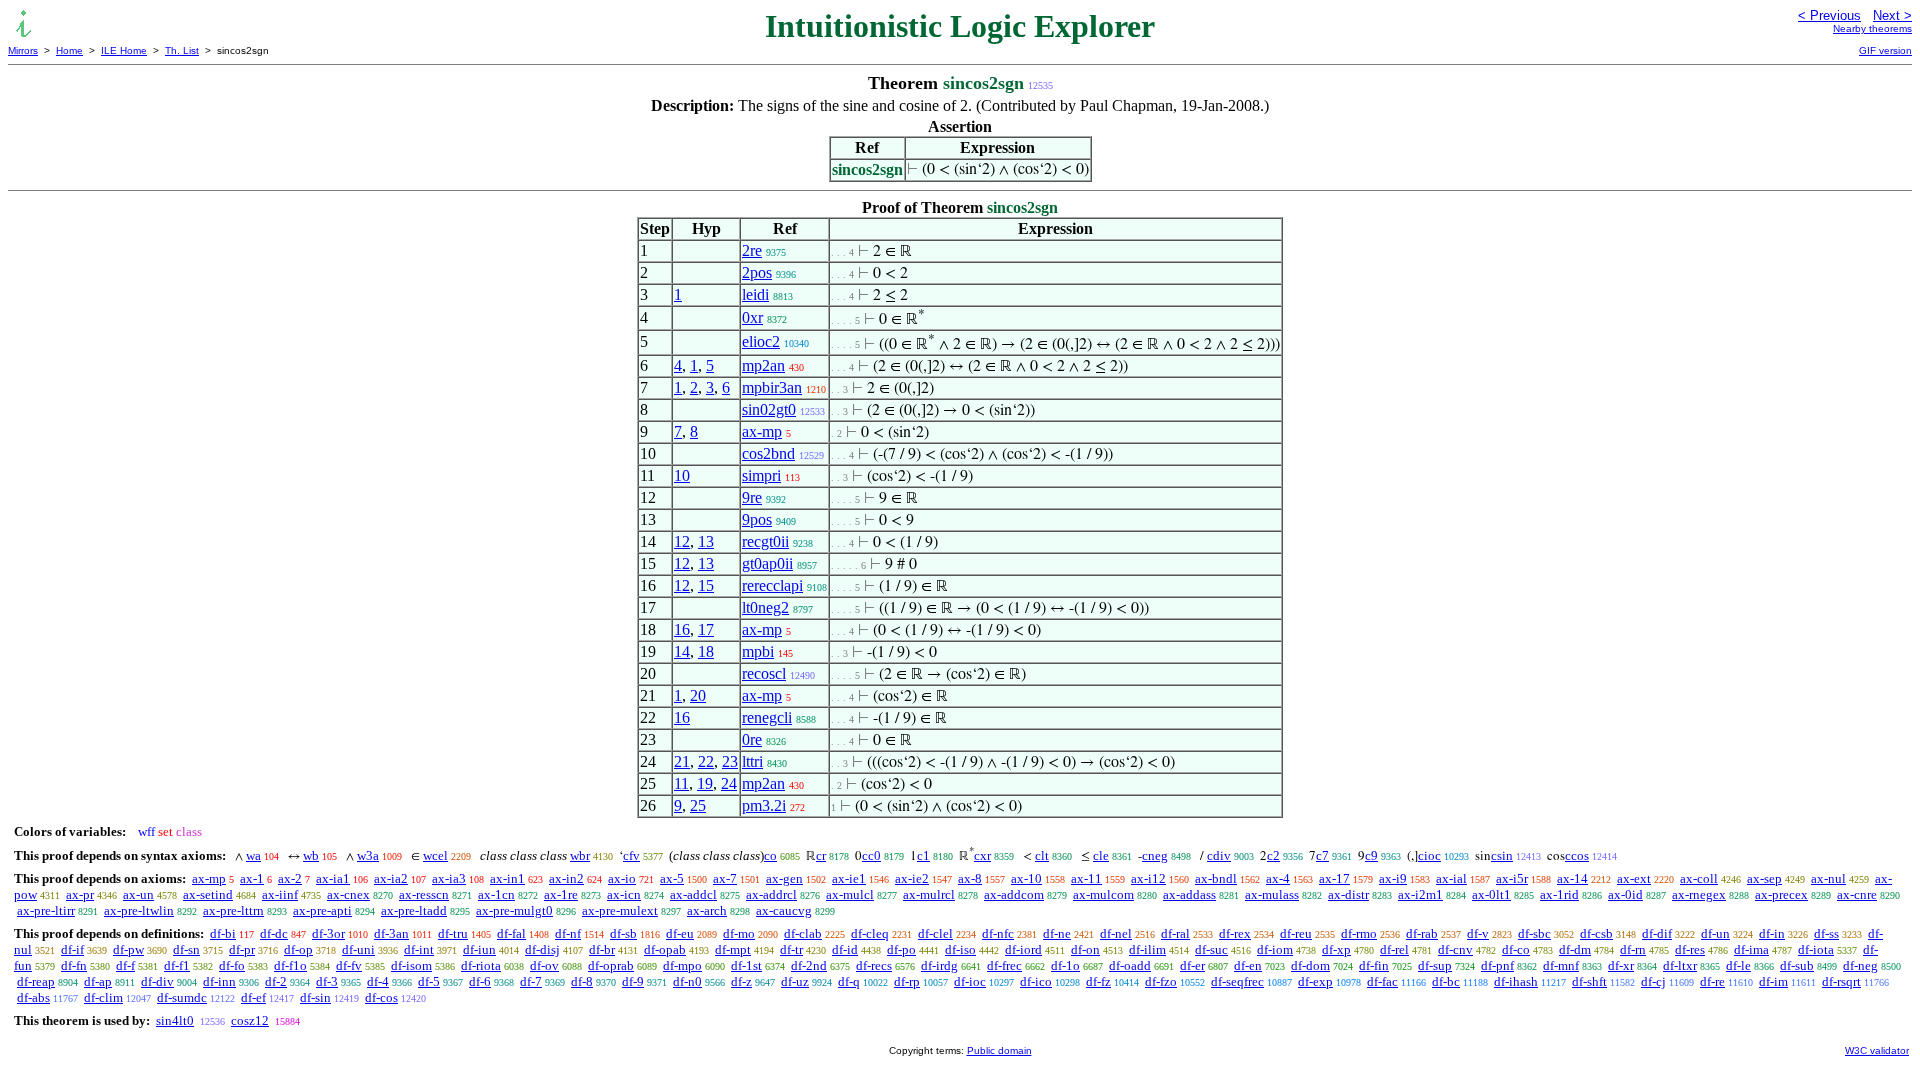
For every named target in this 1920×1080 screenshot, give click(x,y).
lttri (752, 761)
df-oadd (1130, 965)
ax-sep (1764, 878)
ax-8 (970, 878)
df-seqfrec (1237, 981)
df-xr (1621, 965)
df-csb (1596, 933)
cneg (1155, 855)
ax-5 (672, 878)
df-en (1248, 965)
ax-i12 (1148, 878)
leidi (755, 294)
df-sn (186, 949)
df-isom (411, 965)
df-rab (1422, 933)
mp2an (763, 365)
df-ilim (1147, 949)
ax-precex (1781, 894)
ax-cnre (1857, 894)
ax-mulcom (1103, 894)
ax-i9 (1393, 878)
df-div (157, 981)
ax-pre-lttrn (233, 910)
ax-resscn (424, 894)
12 (682, 541)
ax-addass (1189, 894)
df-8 (582, 981)
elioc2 (761, 341)
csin (1502, 855)
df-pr (242, 949)
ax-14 (1572, 878)
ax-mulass (1272, 894)
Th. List (182, 50)
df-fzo (1161, 981)
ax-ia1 (333, 878)
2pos (757, 272)
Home (69, 50)
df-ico (1036, 981)
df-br (602, 949)
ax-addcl (693, 894)
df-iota (1816, 949)
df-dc (274, 933)
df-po (901, 949)
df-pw (128, 949)
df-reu (1296, 933)
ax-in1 (507, 878)
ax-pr (80, 894)
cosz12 (250, 1020)
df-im (1773, 981)
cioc (1429, 855)
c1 (923, 855)
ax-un (138, 894)
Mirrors (23, 50)
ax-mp (762, 431)
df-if (72, 949)
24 (729, 783)
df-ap (98, 981)
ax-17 (1334, 878)
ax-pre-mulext (620, 910)
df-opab (665, 949)
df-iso (960, 949)
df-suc (1211, 949)
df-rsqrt (1841, 981)
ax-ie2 (912, 878)
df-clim (103, 997)
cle (1101, 855)
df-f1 (177, 965)
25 (698, 805)
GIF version (1885, 50)
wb (311, 855)
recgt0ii (765, 541)
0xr (752, 317)
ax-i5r (1512, 878)
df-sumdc (182, 997)
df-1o (1065, 965)
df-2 (276, 981)
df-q (849, 981)
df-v (1478, 933)
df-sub (1797, 965)
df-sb (623, 933)
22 (706, 761)
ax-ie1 (849, 878)
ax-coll (1699, 878)
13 (706, 541)
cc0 (871, 855)
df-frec (1004, 965)
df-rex (1235, 933)
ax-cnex (348, 894)
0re (752, 739)
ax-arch (707, 910)
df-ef (253, 997)
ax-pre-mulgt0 (514, 910)
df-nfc (998, 933)
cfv (631, 855)
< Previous (1829, 15)
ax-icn (624, 894)
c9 (1371, 855)
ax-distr (1348, 894)
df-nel (1116, 933)
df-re (1712, 981)
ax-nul (1828, 878)
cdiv (1219, 855)
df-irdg (939, 965)
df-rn (1633, 949)
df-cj (1653, 981)
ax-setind (208, 894)
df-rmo (1359, 933)
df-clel (935, 933)
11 (681, 783)
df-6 (480, 981)
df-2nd (809, 965)
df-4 (378, 981)
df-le (1738, 965)
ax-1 (252, 878)
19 (705, 783)
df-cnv (1455, 949)
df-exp (1315, 981)
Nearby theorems (1872, 28)
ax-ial (1451, 878)
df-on (1085, 949)
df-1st (746, 965)
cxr (982, 855)
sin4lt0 (175, 1020)
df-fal (511, 933)
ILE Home (124, 50)
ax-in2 (566, 878)
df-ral (1175, 933)
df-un (1715, 933)
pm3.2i (764, 805)
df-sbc (1534, 933)
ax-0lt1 (1491, 894)
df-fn (74, 965)
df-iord (1023, 949)
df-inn (219, 981)
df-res (1690, 949)
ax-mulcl (850, 894)
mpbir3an (772, 387)
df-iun (479, 949)
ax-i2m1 (1420, 894)
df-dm (1575, 949)
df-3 (327, 981)
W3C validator (1877, 1050)
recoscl (764, 673)
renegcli (767, 717)
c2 (1273, 855)
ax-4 (1278, 878)
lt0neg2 (765, 607)
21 (682, 761)
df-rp (907, 981)
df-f (125, 965)
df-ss (1826, 933)
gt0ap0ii (767, 563)
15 (706, 585)
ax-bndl (1216, 878)
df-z (741, 981)
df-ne (1057, 933)
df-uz (795, 981)
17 (706, 629)
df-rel (1394, 949)
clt (1042, 855)
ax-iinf (280, 894)
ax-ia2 (391, 878)
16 (682, 629)
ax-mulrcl (929, 894)
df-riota (481, 965)
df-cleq (870, 933)
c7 (1322, 855)
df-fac (1382, 981)
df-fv (349, 965)
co (770, 855)
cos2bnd (768, 453)
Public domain (999, 1050)
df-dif (1657, 933)
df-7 (531, 981)
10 (682, 475)
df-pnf (1497, 965)
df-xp (1336, 949)
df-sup (1435, 965)
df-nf (568, 933)
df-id (845, 949)
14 (682, 651)
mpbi (758, 651)
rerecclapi (772, 585)
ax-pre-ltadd (414, 910)
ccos (1577, 855)
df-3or (328, 933)
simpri (761, 475)
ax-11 (1086, 878)
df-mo (739, 933)
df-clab (803, 933)
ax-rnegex (1699, 894)
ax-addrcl (771, 894)
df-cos (381, 997)
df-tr (791, 949)
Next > (1892, 15)
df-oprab (611, 965)
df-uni (358, 949)
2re (752, 250)
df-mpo (682, 965)
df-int (419, 949)
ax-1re (561, 894)
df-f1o (290, 965)
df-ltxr (1680, 965)
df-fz (1098, 981)
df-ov (544, 965)
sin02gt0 (769, 409)
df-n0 (687, 981)
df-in (1772, 933)
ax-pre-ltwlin (139, 910)
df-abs (33, 997)
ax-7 (725, 878)
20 (698, 695)
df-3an (391, 933)
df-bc (1446, 981)
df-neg (1860, 965)
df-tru (453, 933)
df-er (1192, 965)
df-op (298, 949)
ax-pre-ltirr (46, 910)
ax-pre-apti (322, 910)
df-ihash (1516, 981)
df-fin (1374, 965)
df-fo (232, 965)
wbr (580, 855)
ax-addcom (1014, 894)
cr (821, 855)
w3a (368, 855)
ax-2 (290, 878)
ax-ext (1634, 878)
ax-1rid (1559, 894)
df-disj (542, 949)
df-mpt (733, 949)
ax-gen (784, 878)
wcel (435, 855)
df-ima (1751, 949)
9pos (757, 519)
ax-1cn (496, 894)
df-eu (680, 933)
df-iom (1275, 949)
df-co (1516, 949)
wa (253, 855)
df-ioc (970, 981)
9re (752, 497)
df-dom (1310, 965)
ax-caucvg (784, 910)
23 (730, 761)
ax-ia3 (449, 878)
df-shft (1589, 981)
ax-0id (1625, 894)
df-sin (315, 997)
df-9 (633, 981)
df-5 (429, 981)
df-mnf (1561, 965)
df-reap (36, 981)
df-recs (874, 965)
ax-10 (1026, 878)
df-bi (223, 933)
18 (706, 651)
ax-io (622, 878)
